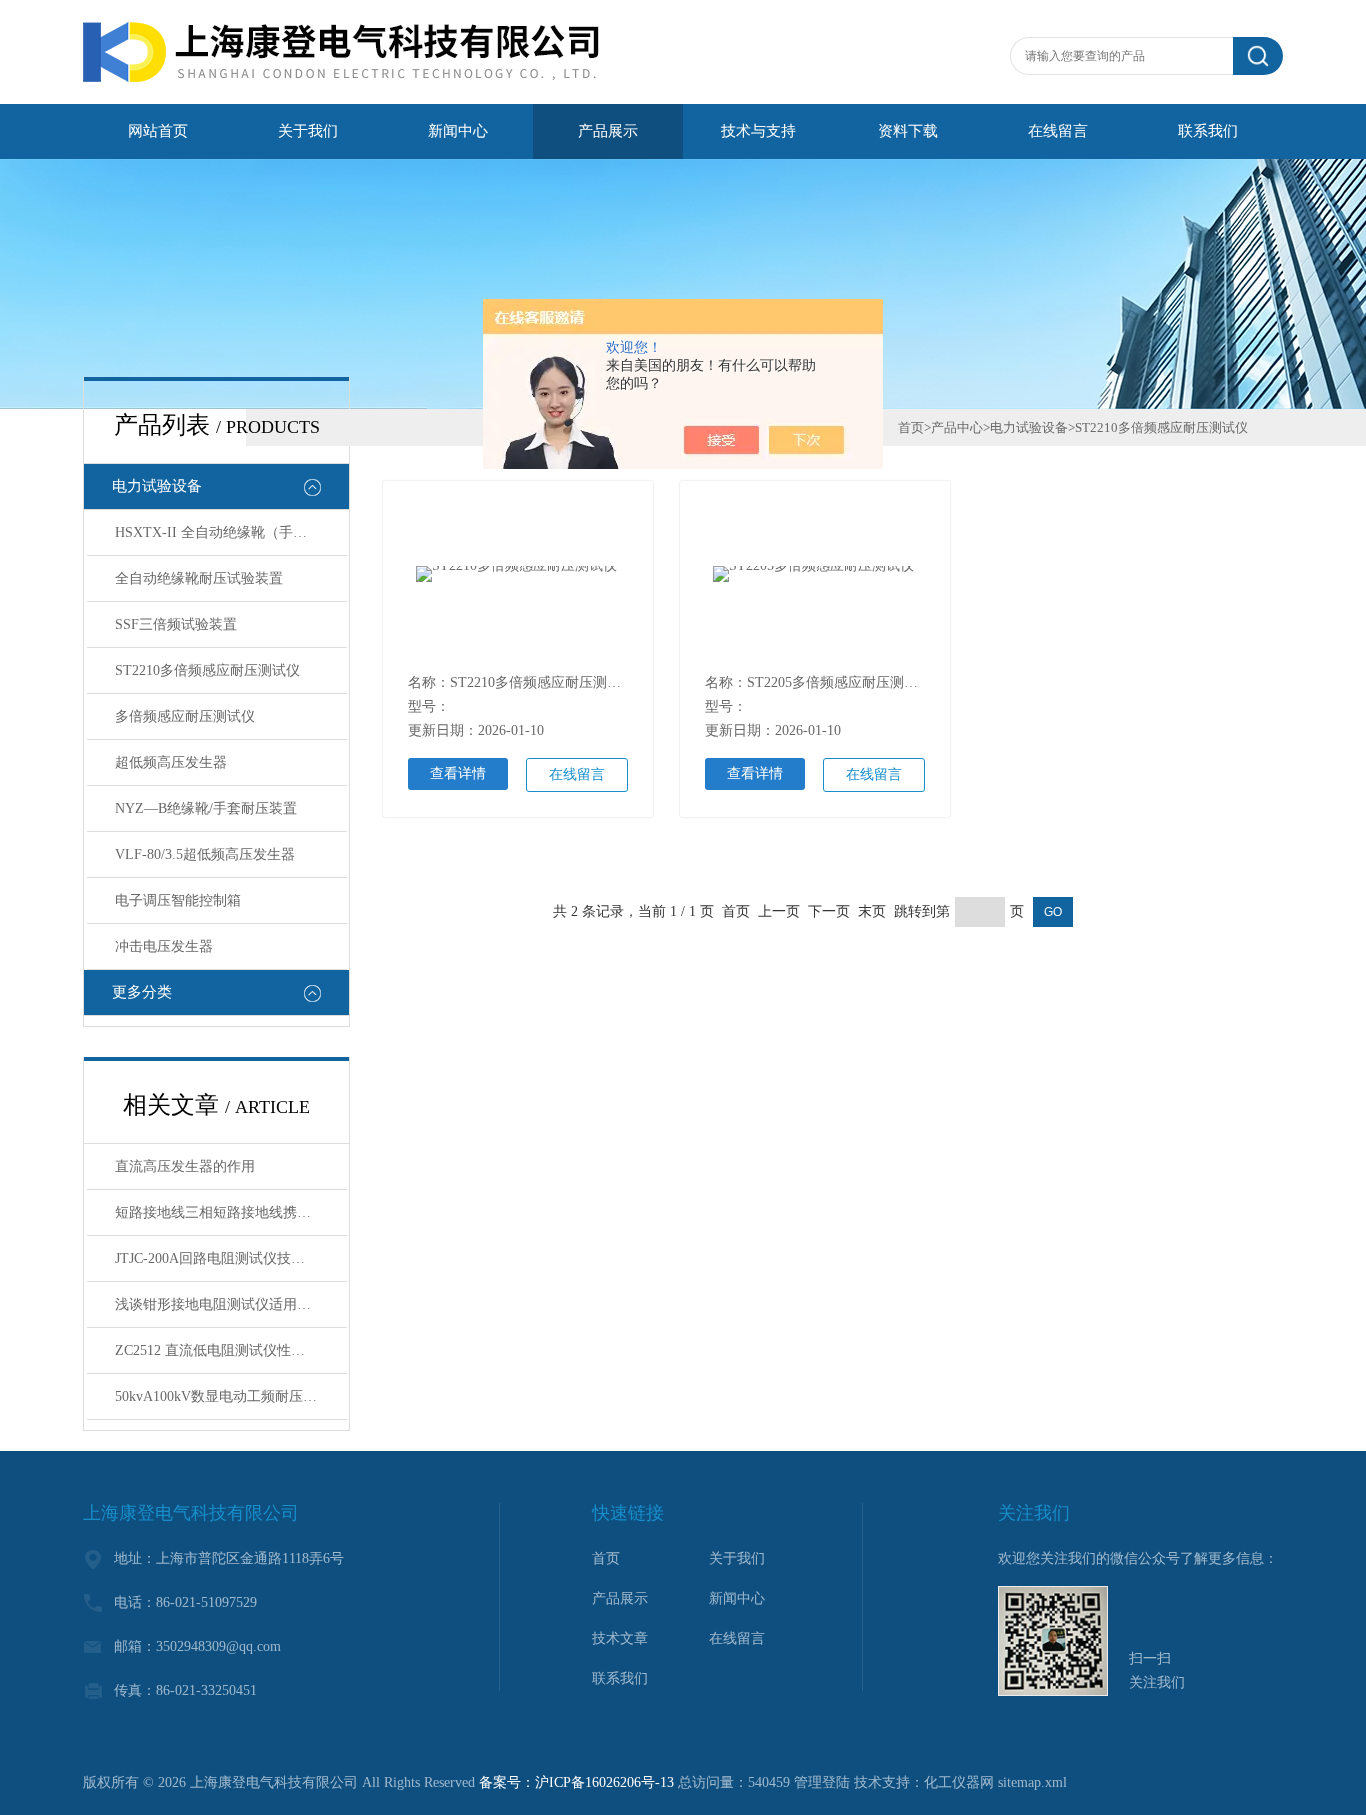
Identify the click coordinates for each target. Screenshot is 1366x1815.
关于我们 (308, 131)
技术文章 (620, 1638)
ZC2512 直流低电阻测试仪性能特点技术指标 (231, 1350)
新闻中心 (458, 131)
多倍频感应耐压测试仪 (185, 716)
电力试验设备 (157, 486)
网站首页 (158, 131)
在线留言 (1058, 131)
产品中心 (957, 427)
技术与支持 (758, 131)
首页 (911, 427)
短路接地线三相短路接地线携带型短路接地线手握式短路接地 (231, 1212)
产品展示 (608, 131)
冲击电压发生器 (164, 946)
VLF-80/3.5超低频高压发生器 (205, 854)
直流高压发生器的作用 (185, 1166)
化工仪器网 (959, 1782)
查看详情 (458, 773)
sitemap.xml (1032, 1782)
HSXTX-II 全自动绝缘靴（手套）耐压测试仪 (231, 532)
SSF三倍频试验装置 (176, 624)
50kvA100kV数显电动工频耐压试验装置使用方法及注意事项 (231, 1396)
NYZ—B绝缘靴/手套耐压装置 (206, 808)
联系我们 (1208, 131)
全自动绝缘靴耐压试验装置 (199, 578)
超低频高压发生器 (171, 762)
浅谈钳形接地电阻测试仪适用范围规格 (231, 1304)
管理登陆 (822, 1782)
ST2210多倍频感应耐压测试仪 (207, 670)
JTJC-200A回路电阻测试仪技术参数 (224, 1258)
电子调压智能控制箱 (178, 900)
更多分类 (142, 992)
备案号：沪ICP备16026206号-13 (576, 1782)
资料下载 (908, 131)
